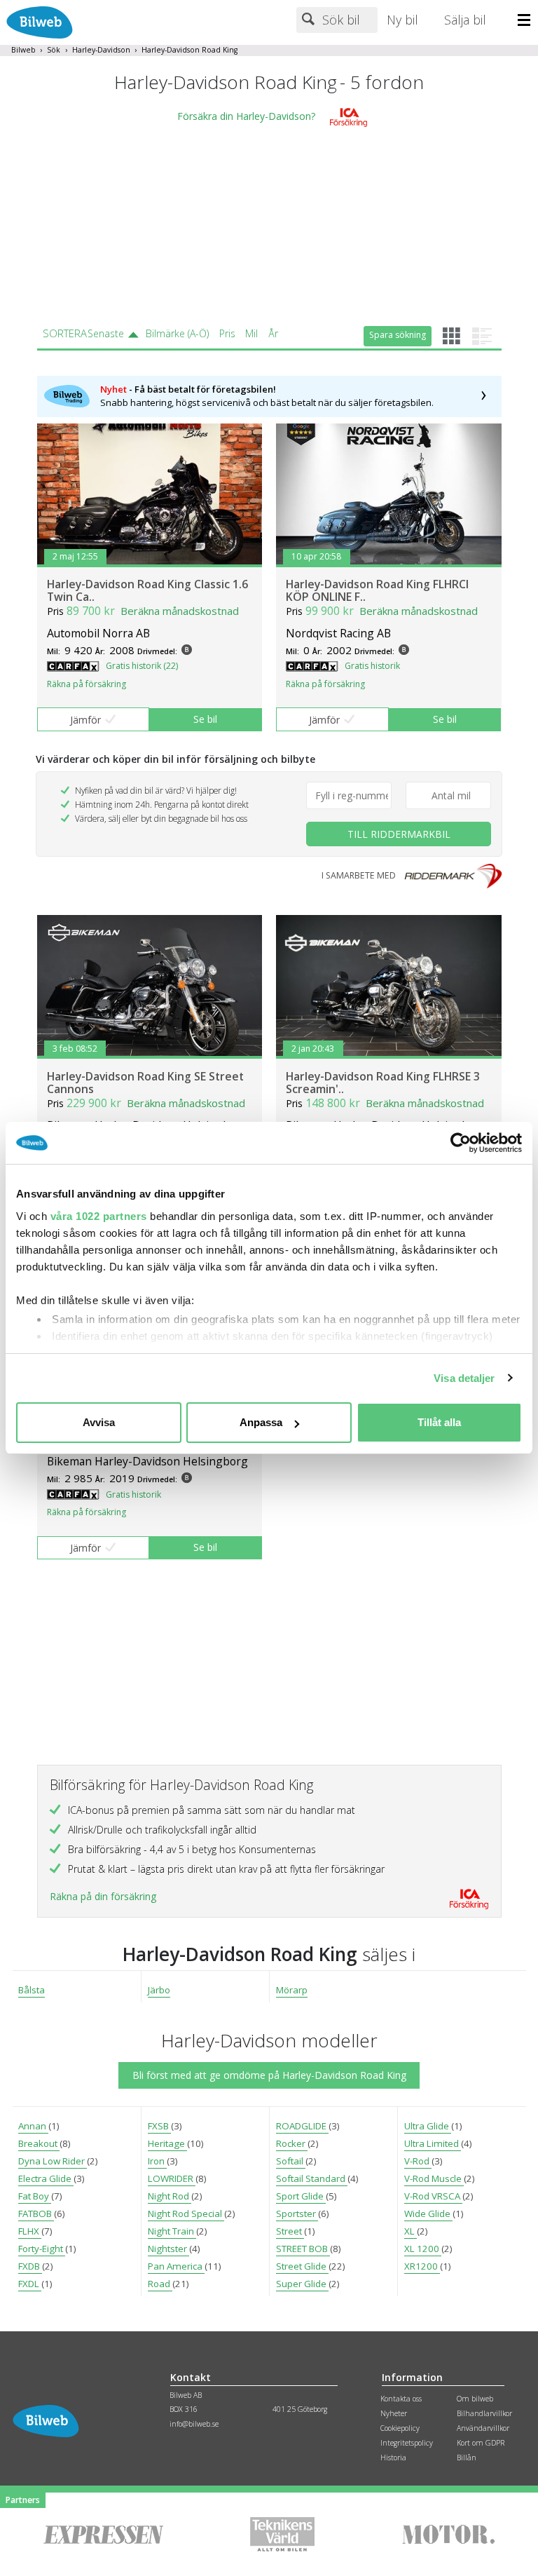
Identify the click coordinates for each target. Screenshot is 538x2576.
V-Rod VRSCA (433, 2196)
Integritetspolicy (407, 2443)
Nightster (168, 2249)
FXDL (30, 2284)
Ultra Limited (433, 2143)
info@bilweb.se (194, 2424)
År (273, 333)
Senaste (106, 333)
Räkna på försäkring (87, 684)
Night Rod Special (186, 2214)
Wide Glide (428, 2214)
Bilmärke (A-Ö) (177, 333)
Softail (291, 2161)
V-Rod (418, 2161)
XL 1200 (423, 2249)
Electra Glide (46, 2178)
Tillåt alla (439, 1422)
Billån (467, 2458)
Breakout (39, 2143)
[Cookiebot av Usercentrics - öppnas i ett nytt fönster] (461, 1143)
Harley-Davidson (101, 50)
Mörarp (292, 1990)
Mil (251, 333)
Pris (227, 333)
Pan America (176, 2266)
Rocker (292, 2143)
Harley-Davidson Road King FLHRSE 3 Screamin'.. (383, 1083)
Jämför (85, 720)
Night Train (172, 2231)
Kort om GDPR (481, 2443)
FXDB (30, 2266)
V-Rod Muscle (434, 2178)
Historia (393, 2458)
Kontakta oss (401, 2399)
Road (160, 2284)
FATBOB (36, 2214)
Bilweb (23, 50)
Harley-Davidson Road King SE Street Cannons (145, 1083)
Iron (157, 2161)
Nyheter (394, 2413)
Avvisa (99, 1422)
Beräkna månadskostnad (180, 611)
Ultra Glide (428, 2126)
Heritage (167, 2143)
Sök (54, 50)
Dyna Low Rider (53, 2161)
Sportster (297, 2214)
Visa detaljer (464, 1378)
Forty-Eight (42, 2249)
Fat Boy (35, 2196)
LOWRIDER (172, 2178)
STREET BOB (303, 2249)
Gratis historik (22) (142, 666)
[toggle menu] (528, 21)
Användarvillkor (483, 2428)
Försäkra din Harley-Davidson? (246, 117)
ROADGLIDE (302, 2126)
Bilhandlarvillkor (484, 2413)
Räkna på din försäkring (103, 1896)
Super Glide (302, 2284)
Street (290, 2231)
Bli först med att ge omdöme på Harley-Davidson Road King (269, 2075)
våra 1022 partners (99, 1216)
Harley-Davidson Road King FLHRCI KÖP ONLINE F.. (377, 590)
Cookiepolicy (400, 2428)
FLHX (30, 2231)
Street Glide (302, 2266)
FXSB (159, 2126)
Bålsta (32, 1990)
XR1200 (422, 2266)
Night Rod (170, 2196)
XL (411, 2231)
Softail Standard (312, 2178)
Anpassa (261, 1422)
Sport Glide (301, 2196)
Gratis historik (372, 666)
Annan (33, 2126)
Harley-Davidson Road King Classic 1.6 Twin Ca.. (147, 590)
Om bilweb (475, 2399)
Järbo (159, 1990)
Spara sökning (398, 335)
